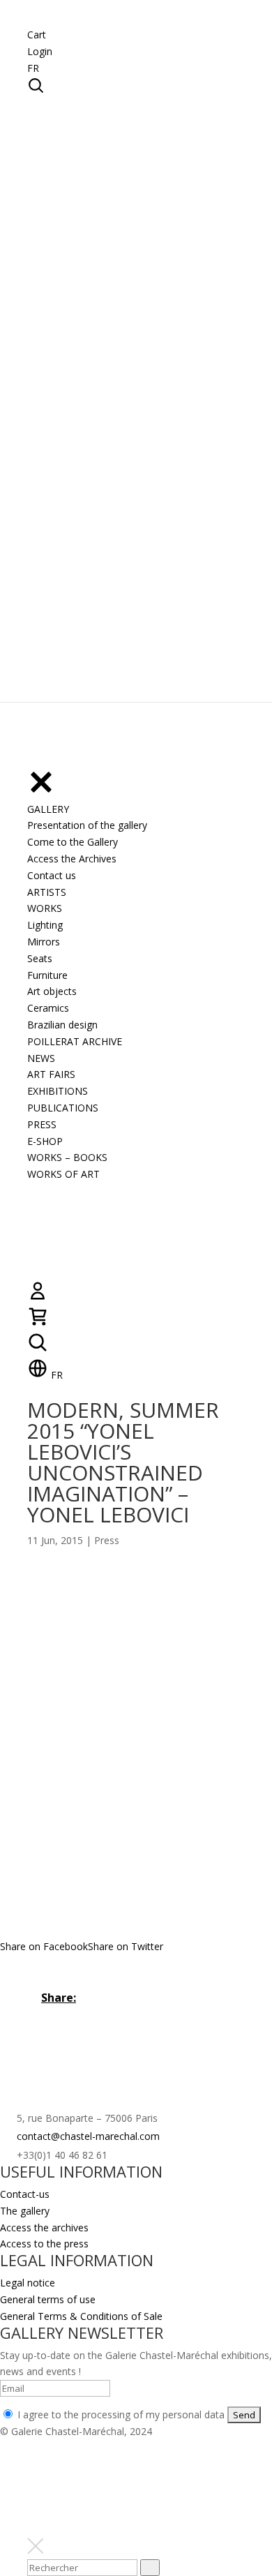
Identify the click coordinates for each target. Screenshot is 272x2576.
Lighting (45, 925)
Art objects (52, 991)
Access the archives (44, 2227)
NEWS (41, 1058)
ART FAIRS (51, 1074)
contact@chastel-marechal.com (88, 2136)
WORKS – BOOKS (67, 1157)
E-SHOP (45, 1141)
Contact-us (25, 2194)
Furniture (47, 975)
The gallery (25, 2211)
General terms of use (48, 2299)
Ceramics (48, 1008)
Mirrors (44, 942)
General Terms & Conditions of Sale (81, 2316)
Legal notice (28, 2283)
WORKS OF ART (63, 1174)
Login (40, 51)
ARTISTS (47, 892)
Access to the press (44, 2244)
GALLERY (48, 809)
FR (33, 68)
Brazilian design (62, 1025)
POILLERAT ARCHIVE (75, 1041)
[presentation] (150, 2568)
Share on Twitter (126, 1946)
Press (107, 1540)
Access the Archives (72, 859)
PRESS (42, 1124)
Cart (37, 35)
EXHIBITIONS (58, 1091)
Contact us (52, 875)
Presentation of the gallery (87, 825)
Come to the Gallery (73, 842)
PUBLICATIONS (63, 1108)
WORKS (45, 908)
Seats (40, 958)
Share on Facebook (44, 1946)
